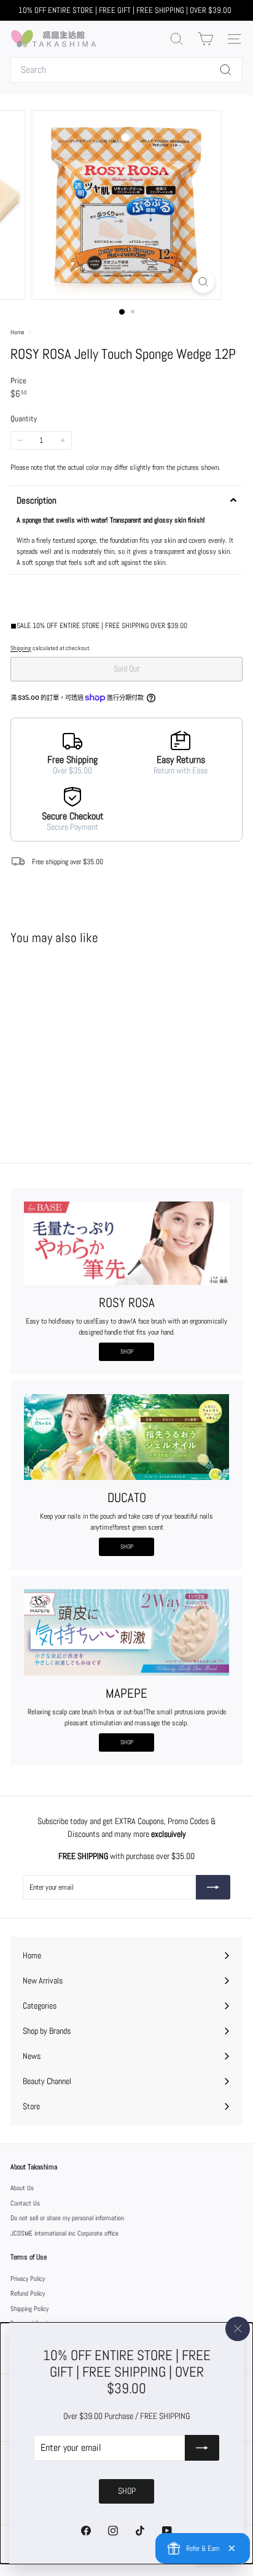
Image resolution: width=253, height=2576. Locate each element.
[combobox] (126, 70)
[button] (126, 500)
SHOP (127, 1351)
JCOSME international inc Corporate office (64, 2233)
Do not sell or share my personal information (67, 2218)
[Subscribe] (202, 2448)
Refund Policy (28, 2293)
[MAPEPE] (126, 1632)
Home (18, 332)
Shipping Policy (29, 2309)
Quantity (24, 419)
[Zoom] (204, 282)
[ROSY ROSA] (126, 1243)
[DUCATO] (126, 1437)
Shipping (21, 648)
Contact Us (25, 2203)
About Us (22, 2188)
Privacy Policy (28, 2279)
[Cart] (205, 39)
